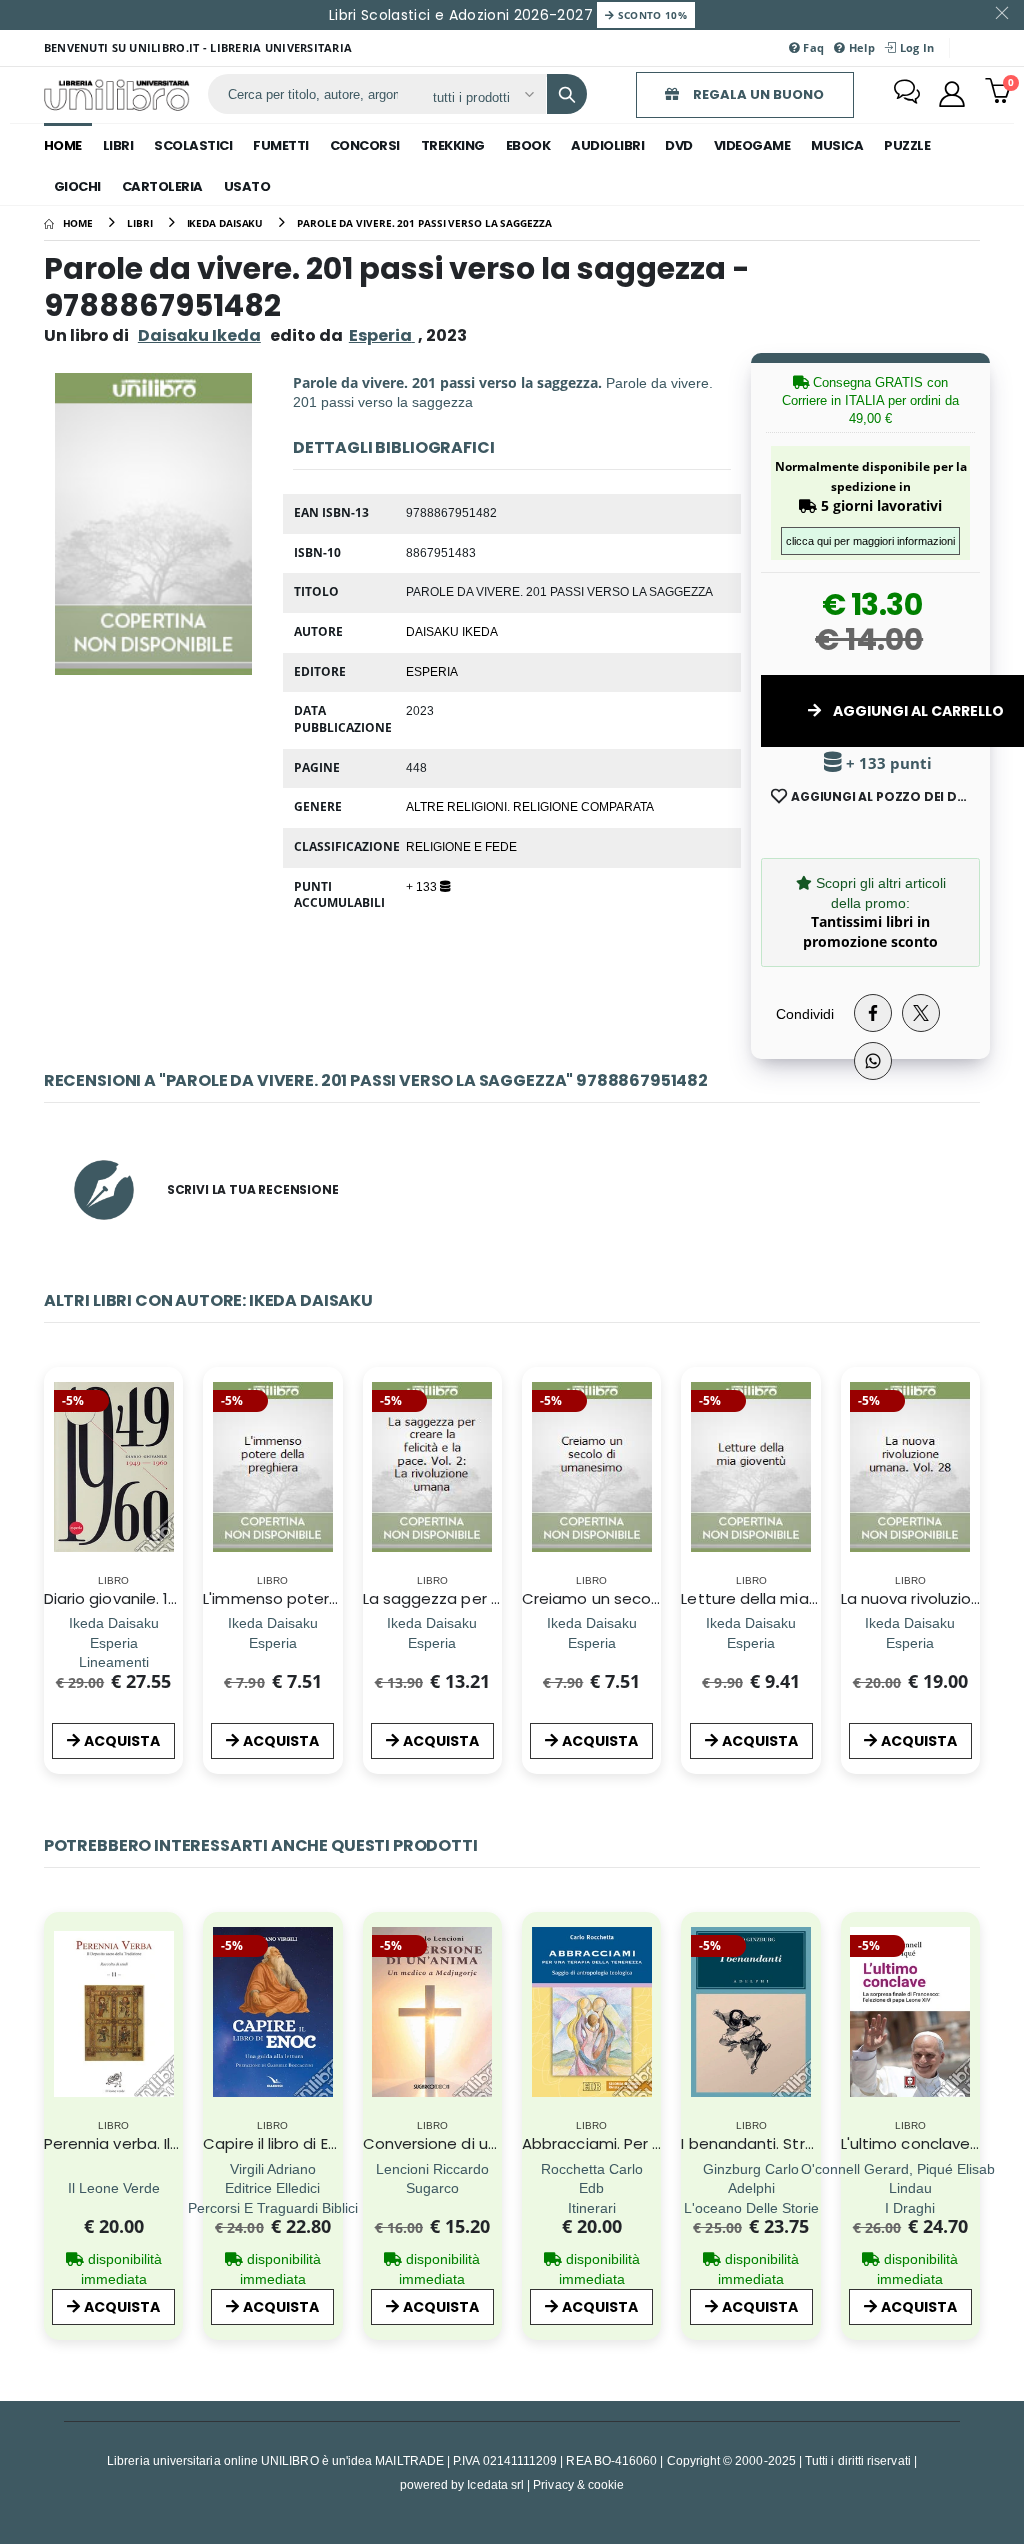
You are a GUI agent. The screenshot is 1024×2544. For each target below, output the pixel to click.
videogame (752, 145)
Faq (812, 47)
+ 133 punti (887, 763)
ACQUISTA (122, 1741)
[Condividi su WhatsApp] (873, 1061)
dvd (679, 145)
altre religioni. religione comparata (530, 806)
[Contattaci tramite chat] (907, 94)
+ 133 (423, 886)
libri (118, 145)
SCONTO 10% (650, 15)
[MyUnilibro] (952, 94)
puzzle (907, 145)
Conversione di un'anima (455, 2143)
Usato (247, 186)
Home (63, 145)
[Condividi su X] (921, 1013)
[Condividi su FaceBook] (873, 1013)
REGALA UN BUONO (757, 94)
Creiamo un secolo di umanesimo (648, 1598)
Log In (915, 47)
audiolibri (607, 145)
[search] (567, 94)
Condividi (805, 1013)
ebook (528, 145)
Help (860, 47)
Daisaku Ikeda (199, 335)
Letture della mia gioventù (780, 1598)
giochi (77, 186)
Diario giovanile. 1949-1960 (140, 1598)
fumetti (281, 145)
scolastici (193, 145)
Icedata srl (495, 2484)
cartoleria (162, 186)
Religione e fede (461, 846)
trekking (453, 145)
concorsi (365, 145)
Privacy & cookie (578, 2484)
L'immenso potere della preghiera (329, 1598)
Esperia (432, 671)
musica (837, 145)
